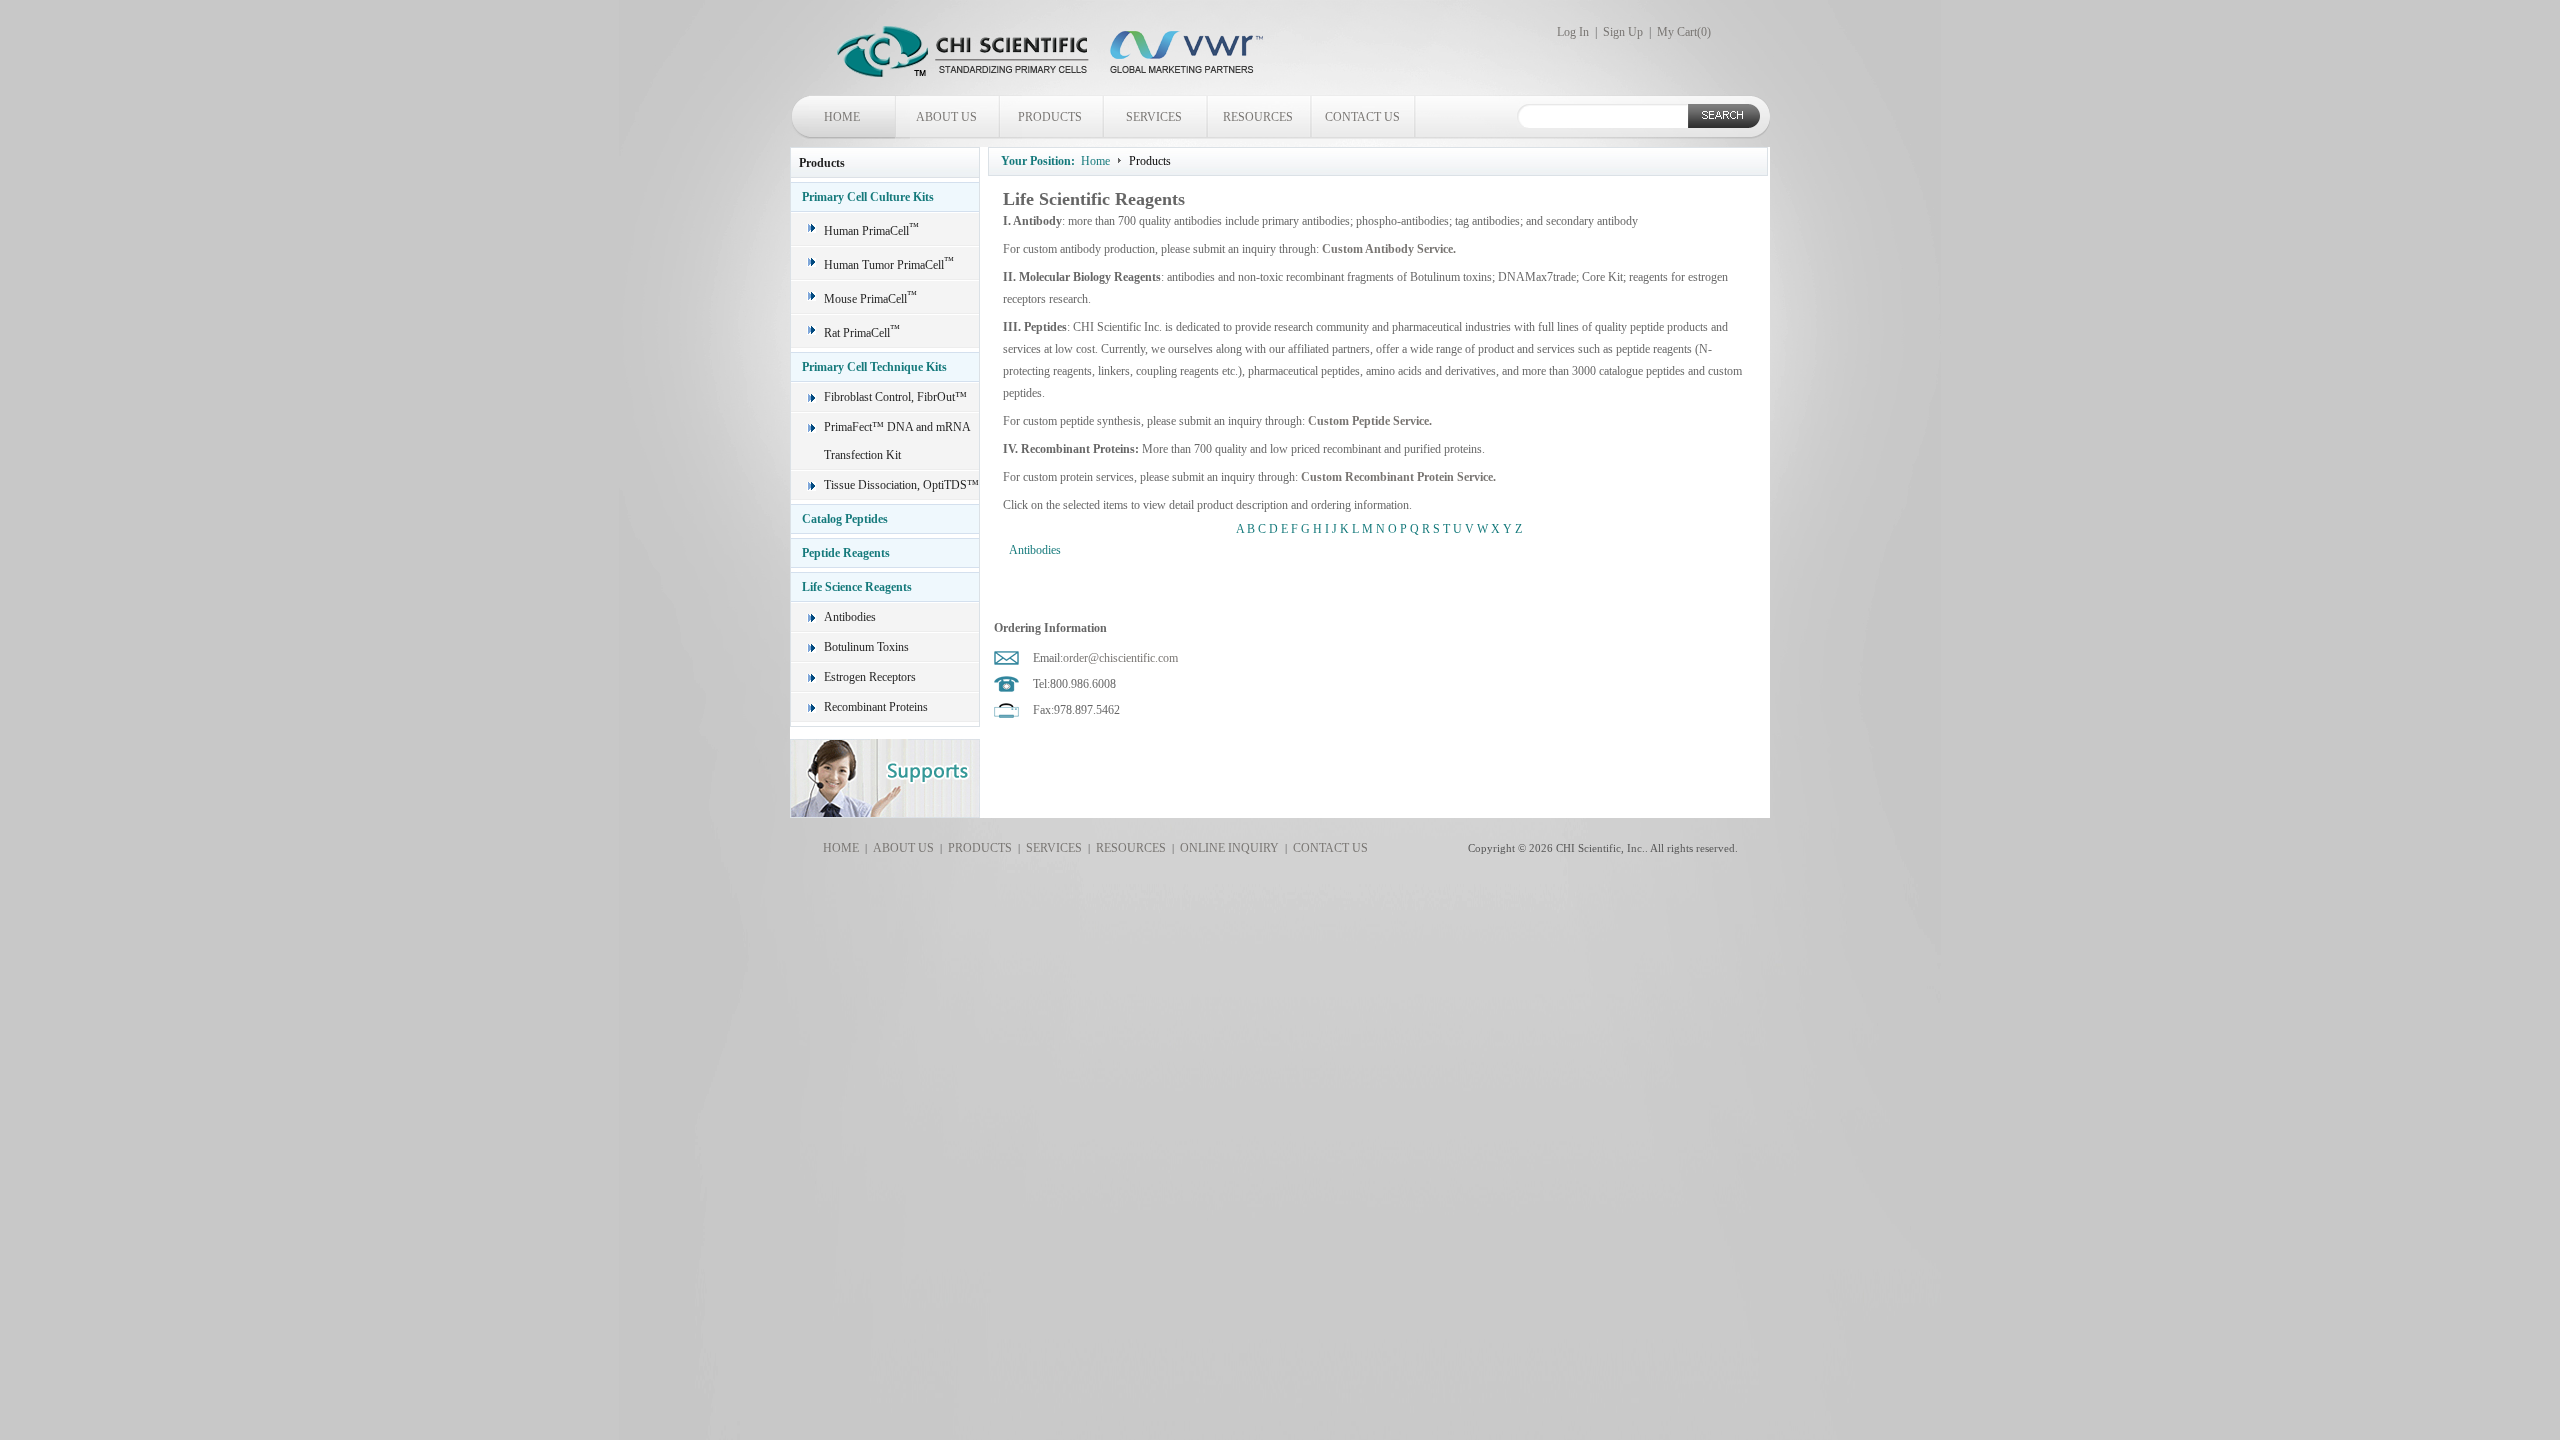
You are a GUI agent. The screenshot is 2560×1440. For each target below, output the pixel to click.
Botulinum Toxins (866, 647)
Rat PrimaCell (862, 333)
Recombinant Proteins (876, 707)
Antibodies (850, 617)
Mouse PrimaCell (870, 299)
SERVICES (1154, 117)
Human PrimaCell (871, 231)
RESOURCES (1258, 117)
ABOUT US (946, 117)
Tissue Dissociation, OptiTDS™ (901, 485)
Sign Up (1623, 32)
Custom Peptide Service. (1370, 421)
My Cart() (1684, 32)
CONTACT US (1362, 117)
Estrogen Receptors (870, 677)
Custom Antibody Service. (1389, 249)
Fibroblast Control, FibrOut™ (895, 397)
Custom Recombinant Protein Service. (1398, 477)
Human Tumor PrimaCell (889, 265)
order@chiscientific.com (1120, 658)
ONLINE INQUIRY (1226, 848)
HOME (842, 117)
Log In (1573, 32)
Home (1095, 161)
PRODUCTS (1050, 117)
